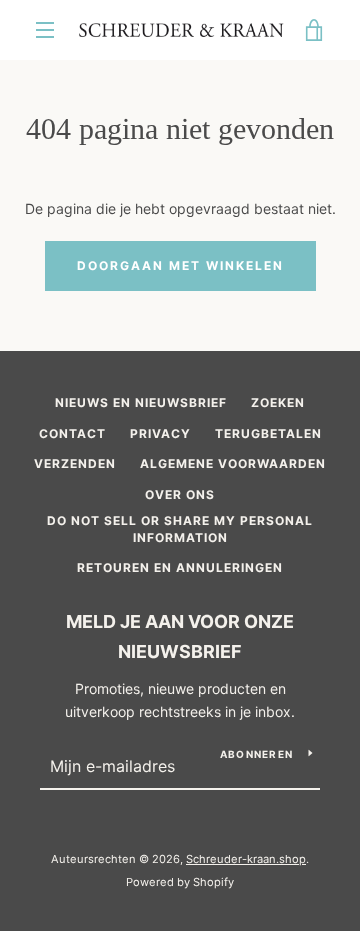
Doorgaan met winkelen (180, 265)
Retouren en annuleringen (180, 567)
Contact (72, 433)
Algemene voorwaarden (233, 463)
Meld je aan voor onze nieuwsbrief (180, 637)
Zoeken (278, 402)
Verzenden (75, 463)
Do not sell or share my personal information (180, 529)
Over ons (180, 494)
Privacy (160, 433)
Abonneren (256, 754)
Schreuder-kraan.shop (246, 859)
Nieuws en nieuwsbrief (141, 402)
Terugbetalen (268, 433)
